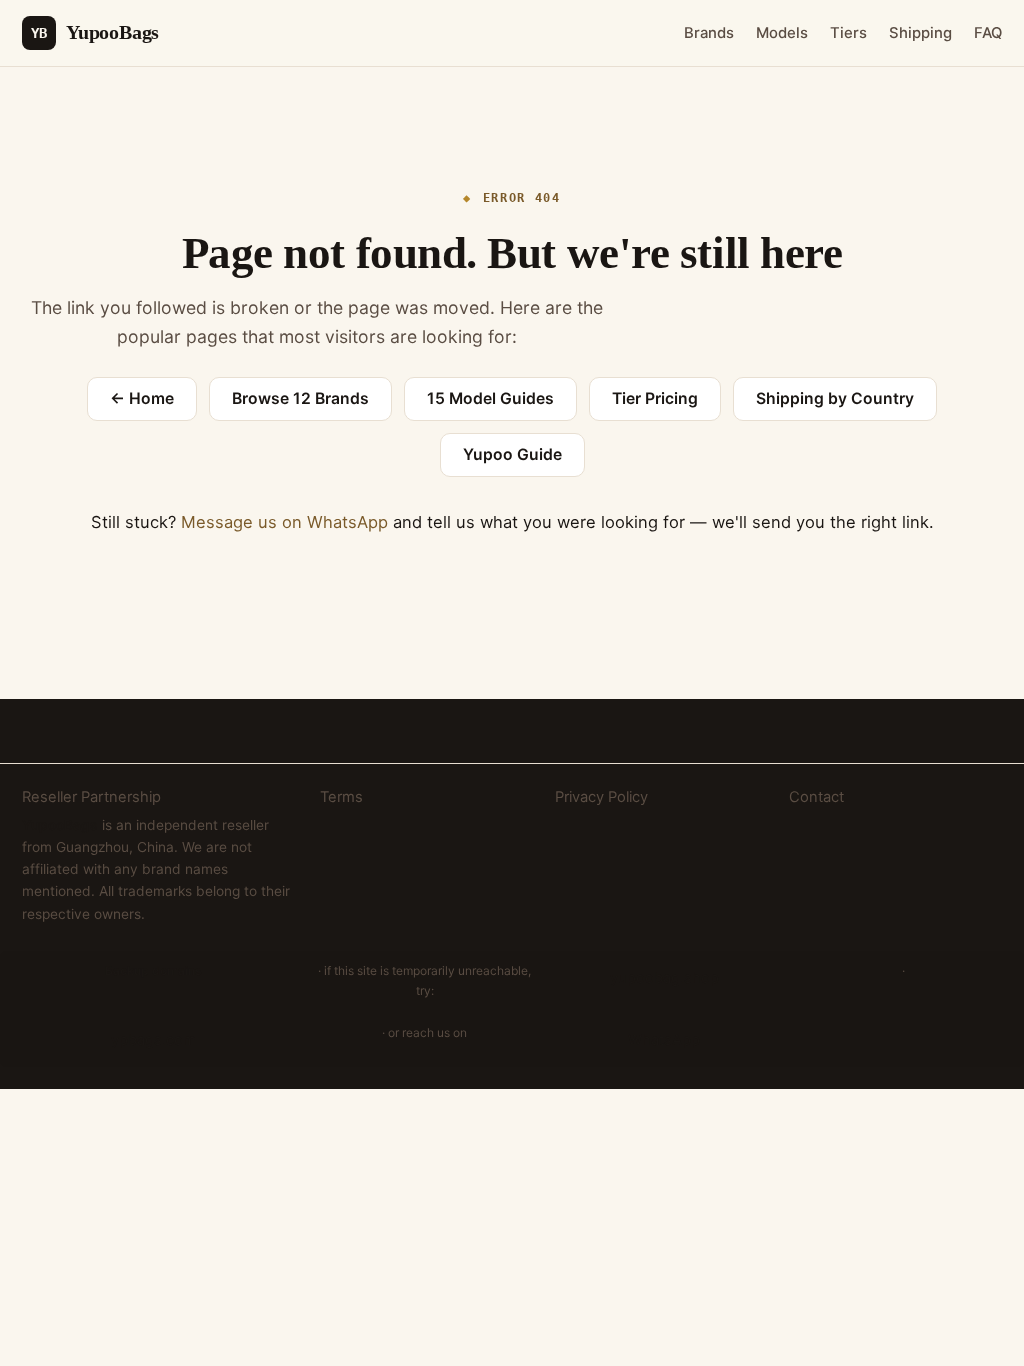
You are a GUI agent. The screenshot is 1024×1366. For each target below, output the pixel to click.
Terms (341, 797)
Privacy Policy (601, 797)
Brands (709, 33)
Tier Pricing (655, 398)
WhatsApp (664, 1040)
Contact (816, 797)
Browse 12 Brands (300, 398)
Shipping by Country (835, 398)
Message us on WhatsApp (284, 522)
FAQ (988, 33)
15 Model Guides (490, 398)
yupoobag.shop (664, 978)
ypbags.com (153, 1040)
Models (782, 33)
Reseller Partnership (91, 797)
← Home (142, 398)
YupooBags (95, 32)
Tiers (848, 33)
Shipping (920, 33)
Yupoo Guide (512, 454)
